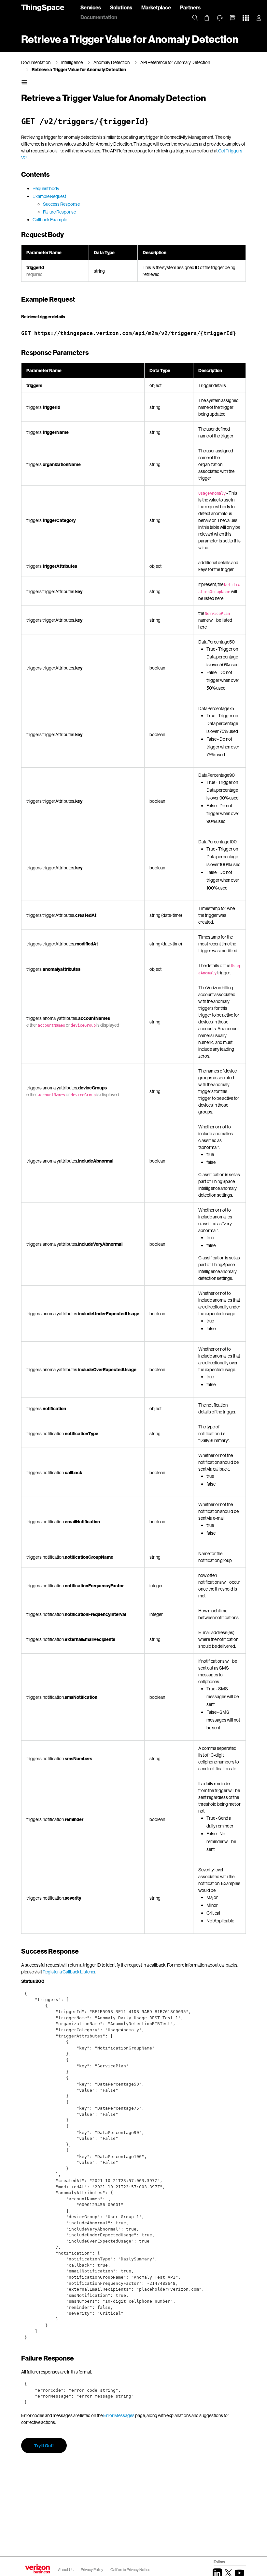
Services (91, 7)
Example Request (49, 196)
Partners (190, 7)
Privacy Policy (92, 2570)
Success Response (61, 204)
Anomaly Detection (112, 62)
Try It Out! (44, 2446)
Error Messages (119, 2415)
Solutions (121, 7)
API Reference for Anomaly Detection (175, 62)
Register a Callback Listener (69, 1972)
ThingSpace (43, 7)
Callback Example (50, 220)
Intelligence (72, 62)
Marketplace (156, 7)
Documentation (99, 17)
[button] (233, 18)
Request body (46, 188)
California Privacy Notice (130, 2570)
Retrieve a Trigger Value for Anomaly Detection (79, 69)
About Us (66, 2570)
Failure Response (59, 212)
